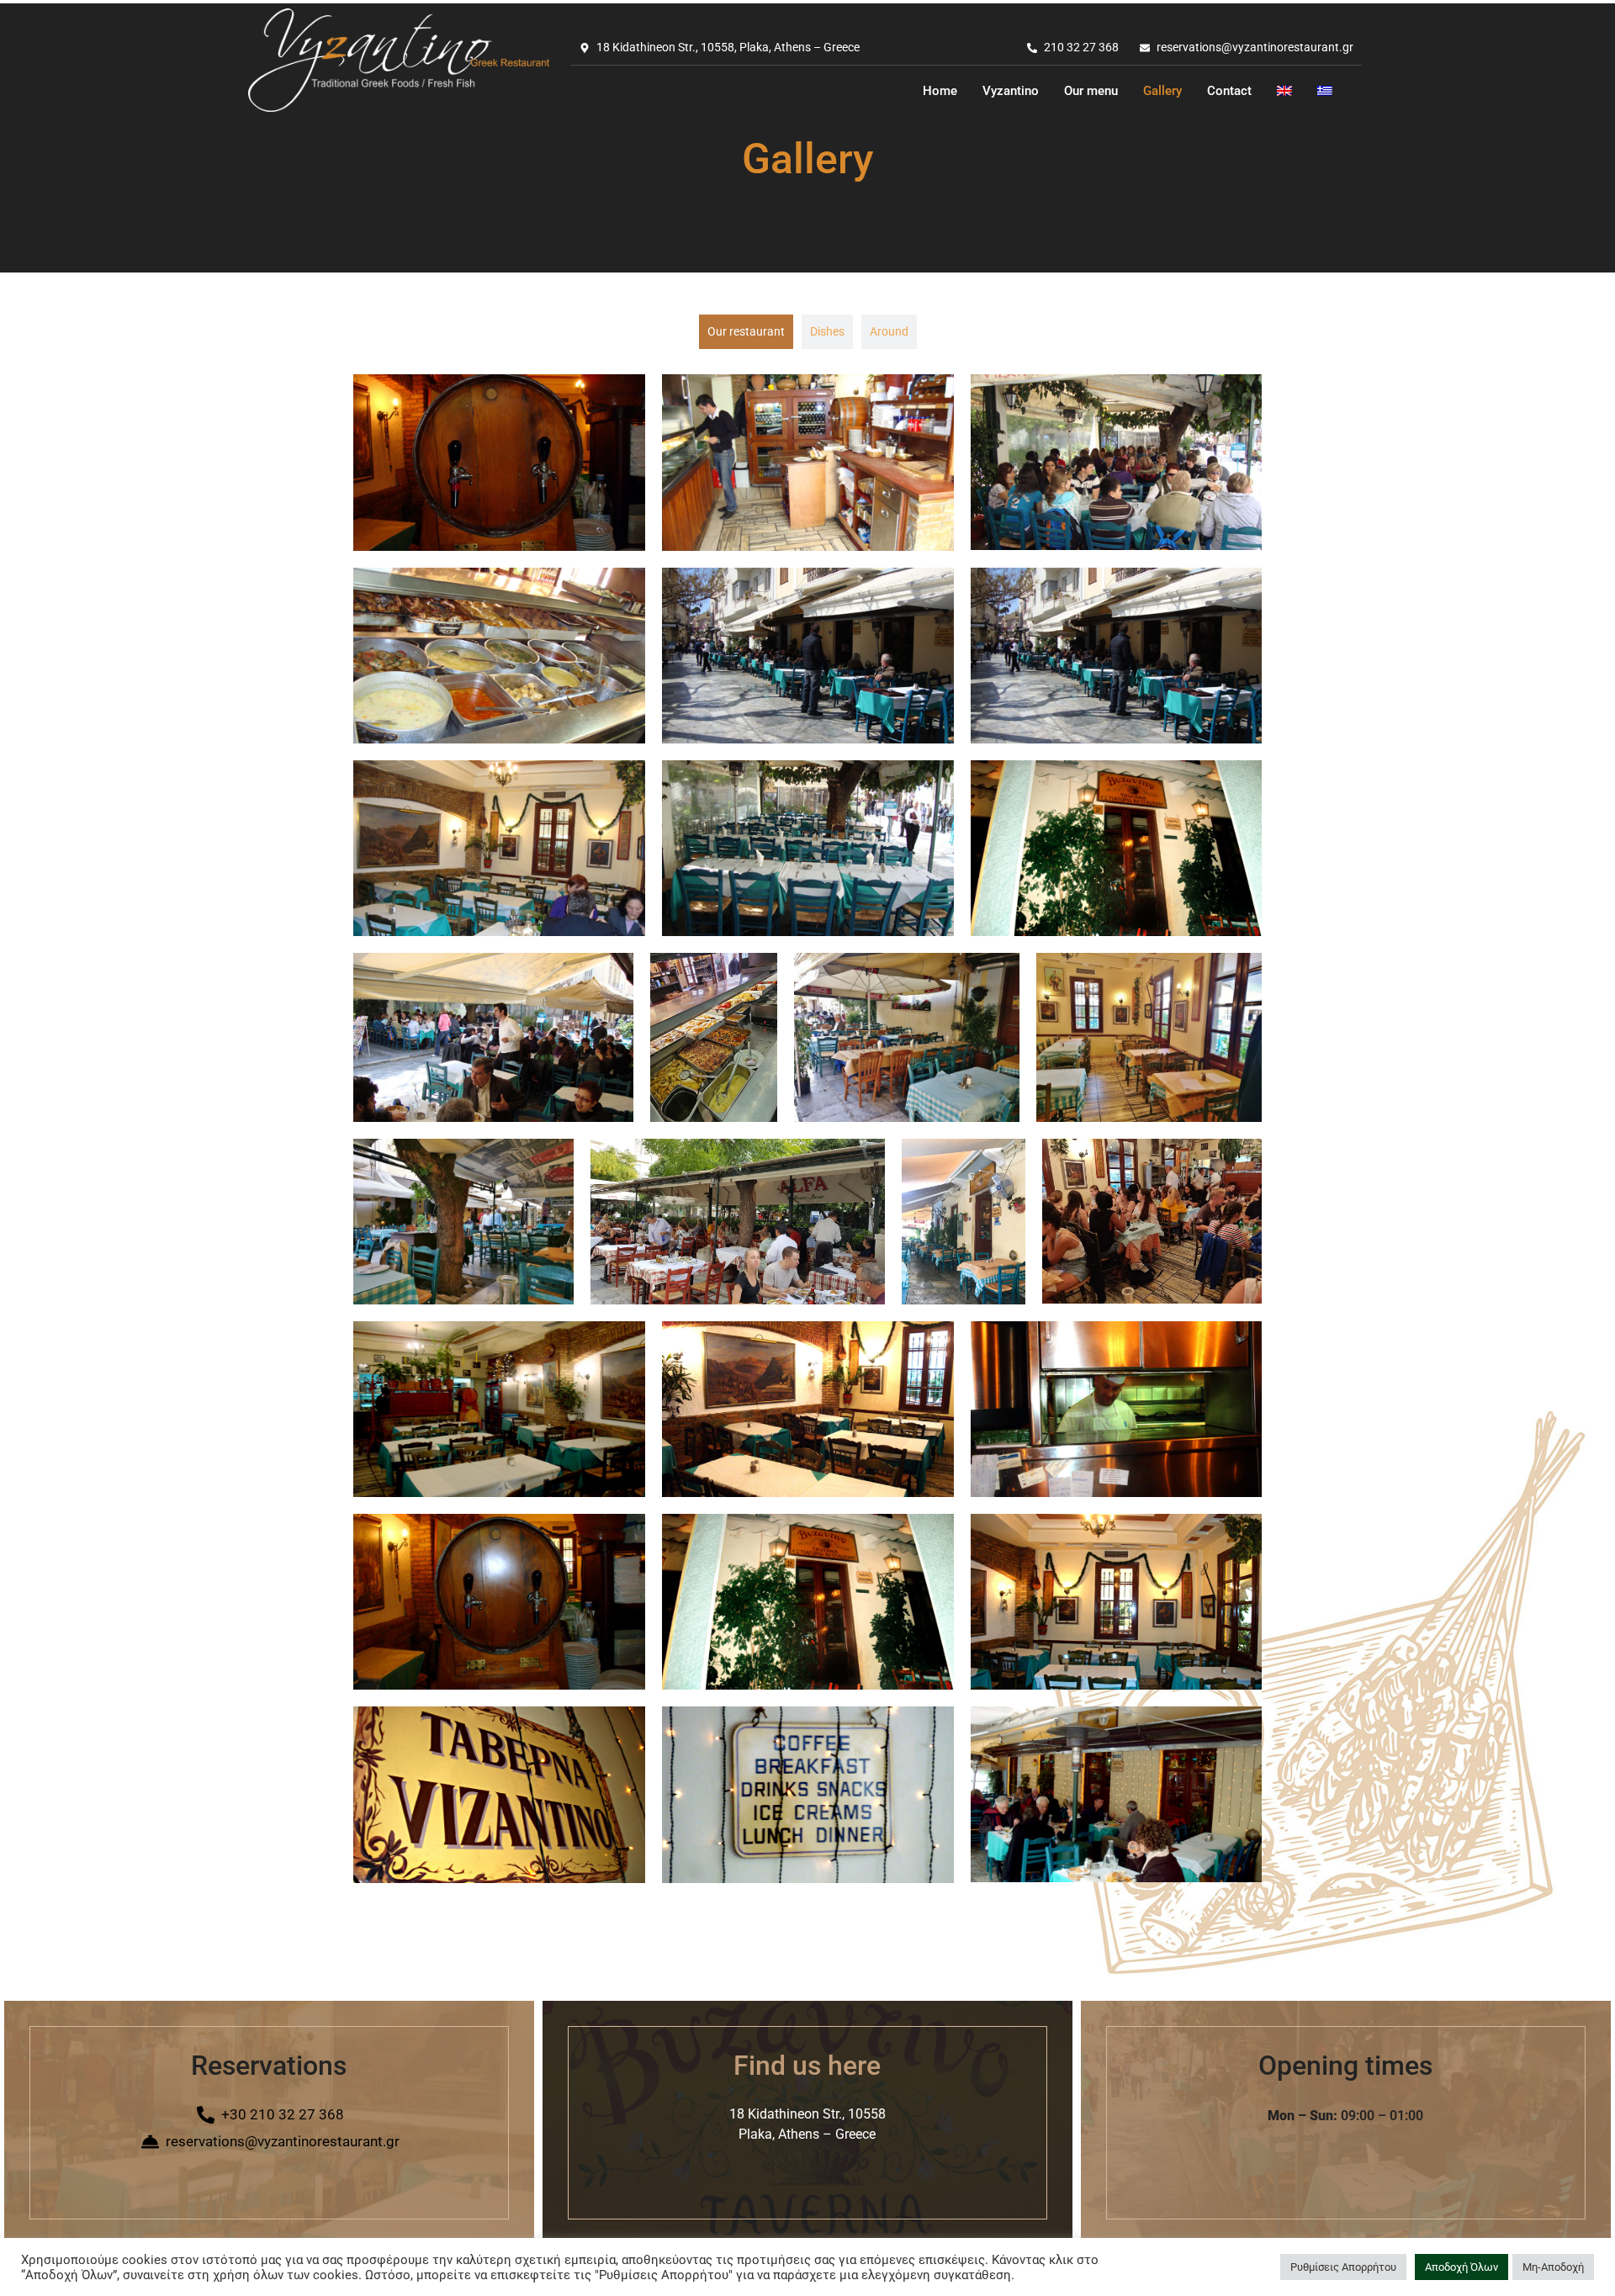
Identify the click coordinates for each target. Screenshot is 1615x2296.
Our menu (1091, 91)
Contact (1229, 91)
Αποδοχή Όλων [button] (1461, 2267)
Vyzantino (1011, 91)
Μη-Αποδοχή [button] (1553, 2267)
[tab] (746, 332)
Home (940, 91)
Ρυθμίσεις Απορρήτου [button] (1343, 2267)
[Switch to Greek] (1325, 91)
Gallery (1162, 91)
